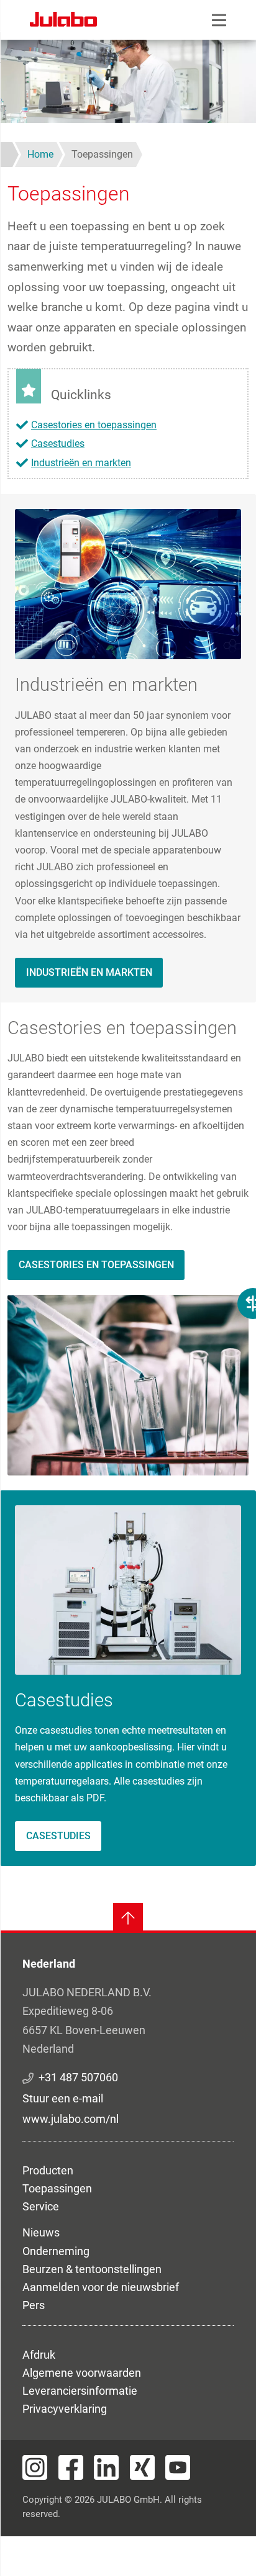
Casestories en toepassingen (94, 425)
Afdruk (39, 2355)
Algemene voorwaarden (82, 2373)
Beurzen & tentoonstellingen (92, 2269)
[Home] (63, 21)
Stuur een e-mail (63, 2098)
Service (41, 2206)
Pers (34, 2305)
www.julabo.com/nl (71, 2119)
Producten (48, 2170)
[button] (128, 583)
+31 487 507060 (78, 2077)
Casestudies (58, 444)
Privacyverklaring (65, 2409)
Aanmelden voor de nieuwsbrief (101, 2287)
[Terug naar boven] (128, 1918)
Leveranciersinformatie (80, 2391)
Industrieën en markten (81, 463)
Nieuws (41, 2232)
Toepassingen (57, 2188)
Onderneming (56, 2251)
